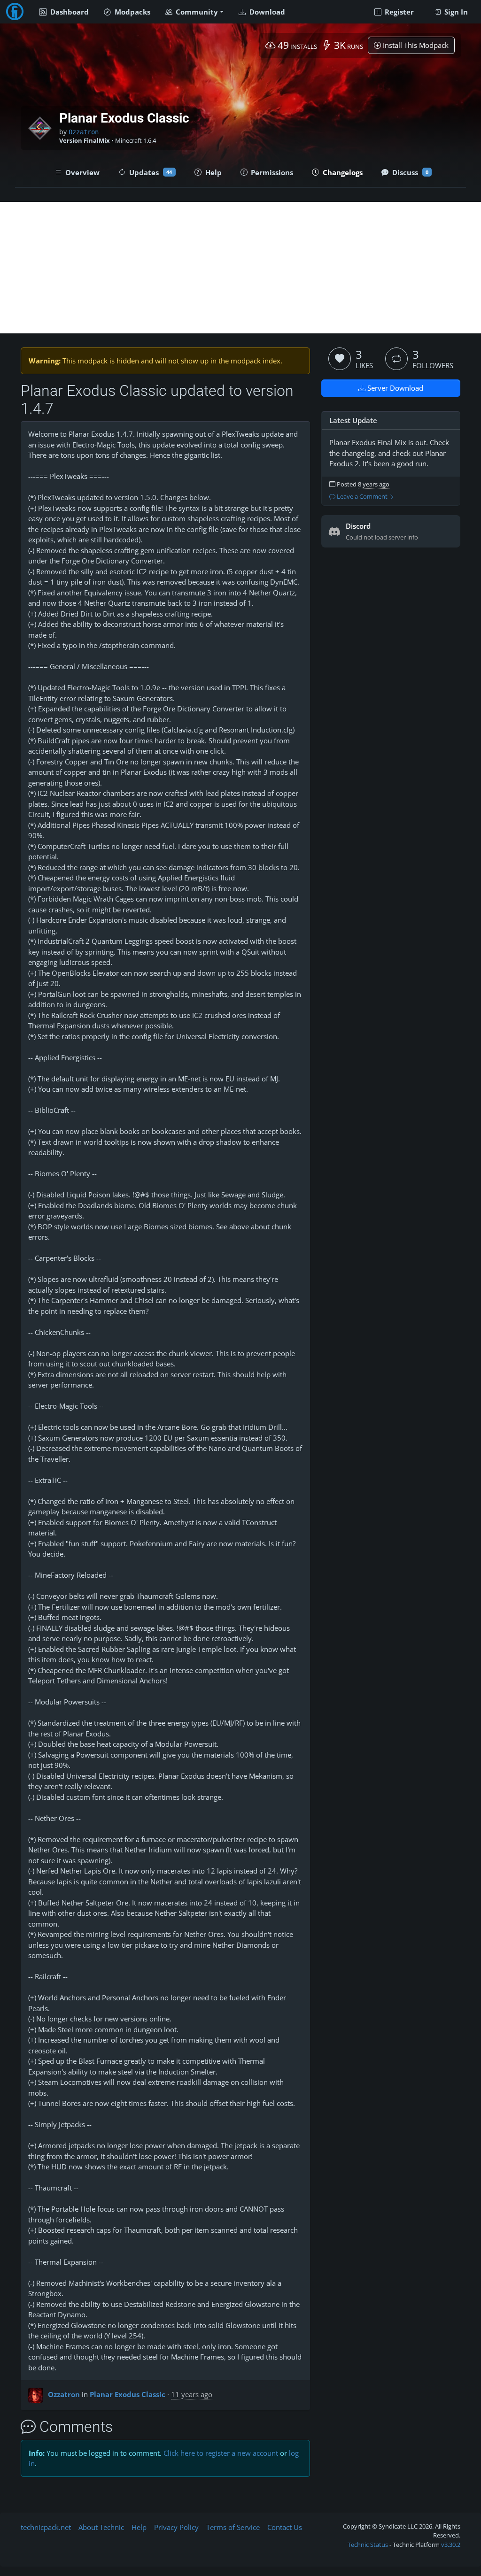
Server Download (394, 388)
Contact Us (285, 2527)
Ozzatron (84, 132)
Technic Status (368, 2545)
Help (139, 2527)
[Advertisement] (240, 268)
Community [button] (196, 12)
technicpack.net (46, 2527)
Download (266, 12)
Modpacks (132, 12)
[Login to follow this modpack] (396, 359)
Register (398, 12)
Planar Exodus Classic (128, 2394)
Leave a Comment (362, 497)
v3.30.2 (451, 2545)
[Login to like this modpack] (340, 359)
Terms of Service (233, 2527)
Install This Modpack (415, 45)
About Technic (101, 2527)
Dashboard (69, 12)
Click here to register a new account (221, 2453)
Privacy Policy (176, 2527)
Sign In (455, 12)
